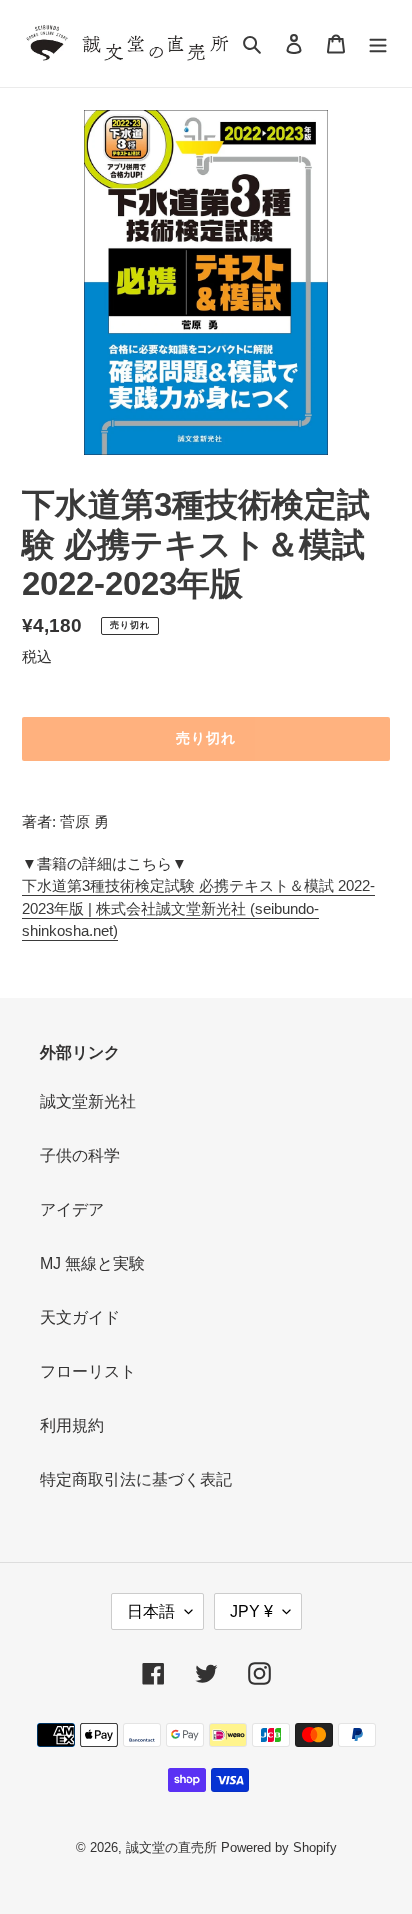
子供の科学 (80, 1155)
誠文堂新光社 (88, 1101)
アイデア (72, 1209)
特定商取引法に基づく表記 (136, 1479)
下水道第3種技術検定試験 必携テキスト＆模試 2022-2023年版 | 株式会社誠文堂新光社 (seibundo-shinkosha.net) (198, 908)
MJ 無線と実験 (92, 1263)
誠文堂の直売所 (171, 1847)
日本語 (151, 1611)
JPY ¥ (251, 1611)
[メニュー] (378, 44)
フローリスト (88, 1371)
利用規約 (72, 1425)
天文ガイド (80, 1317)
